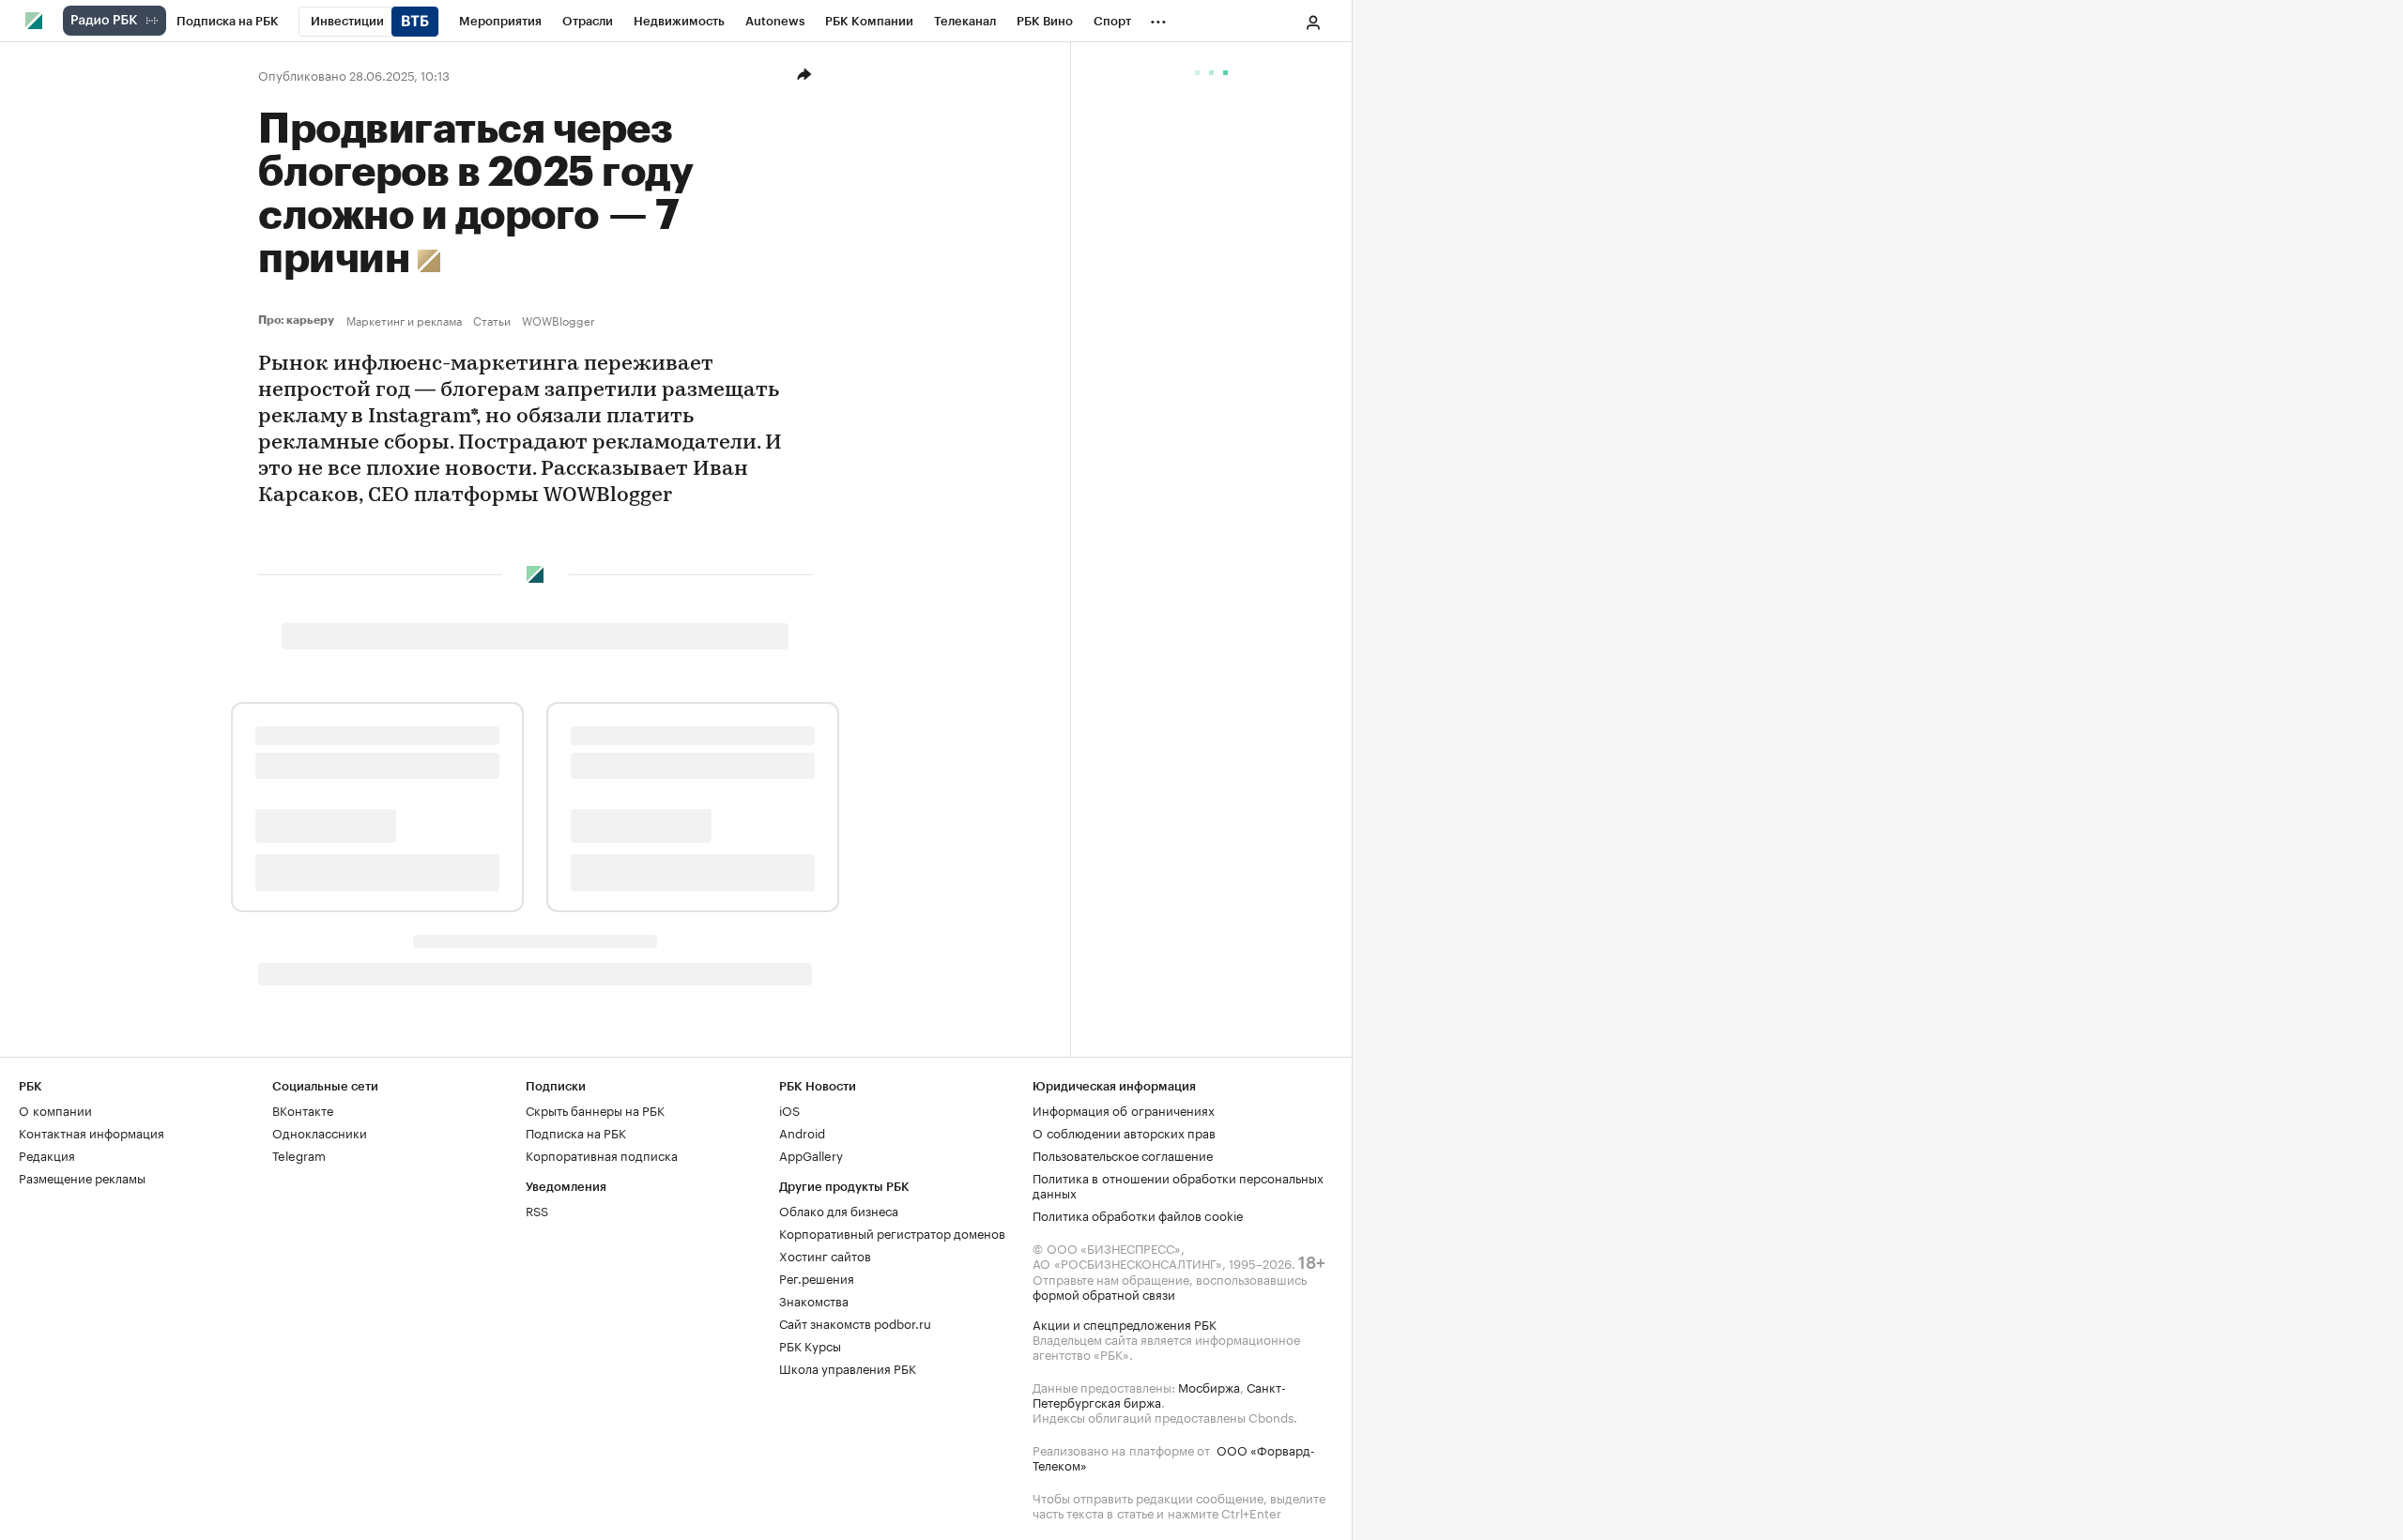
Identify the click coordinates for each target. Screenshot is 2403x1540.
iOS (789, 1109)
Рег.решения (817, 1277)
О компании (55, 1109)
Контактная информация (92, 1132)
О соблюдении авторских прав (1124, 1132)
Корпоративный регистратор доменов (892, 1232)
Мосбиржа (1209, 1386)
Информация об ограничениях (1124, 1109)
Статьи (492, 320)
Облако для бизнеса (839, 1210)
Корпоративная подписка (602, 1154)
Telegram (299, 1154)
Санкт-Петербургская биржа (1159, 1394)
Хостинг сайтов (825, 1255)
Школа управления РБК (848, 1367)
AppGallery (811, 1154)
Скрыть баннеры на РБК (595, 1109)
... (1158, 18)
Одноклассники (320, 1132)
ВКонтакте (303, 1109)
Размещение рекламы (82, 1177)
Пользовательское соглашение (1123, 1154)
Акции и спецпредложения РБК (1125, 1323)
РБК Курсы (810, 1345)
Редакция (47, 1154)
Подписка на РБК (576, 1132)
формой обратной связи (1104, 1293)
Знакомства (814, 1300)
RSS (537, 1210)
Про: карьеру (298, 320)
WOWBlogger (559, 320)
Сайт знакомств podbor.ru (855, 1322)
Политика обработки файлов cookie (1138, 1214)
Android (802, 1132)
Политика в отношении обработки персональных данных (1178, 1184)
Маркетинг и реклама (404, 320)
